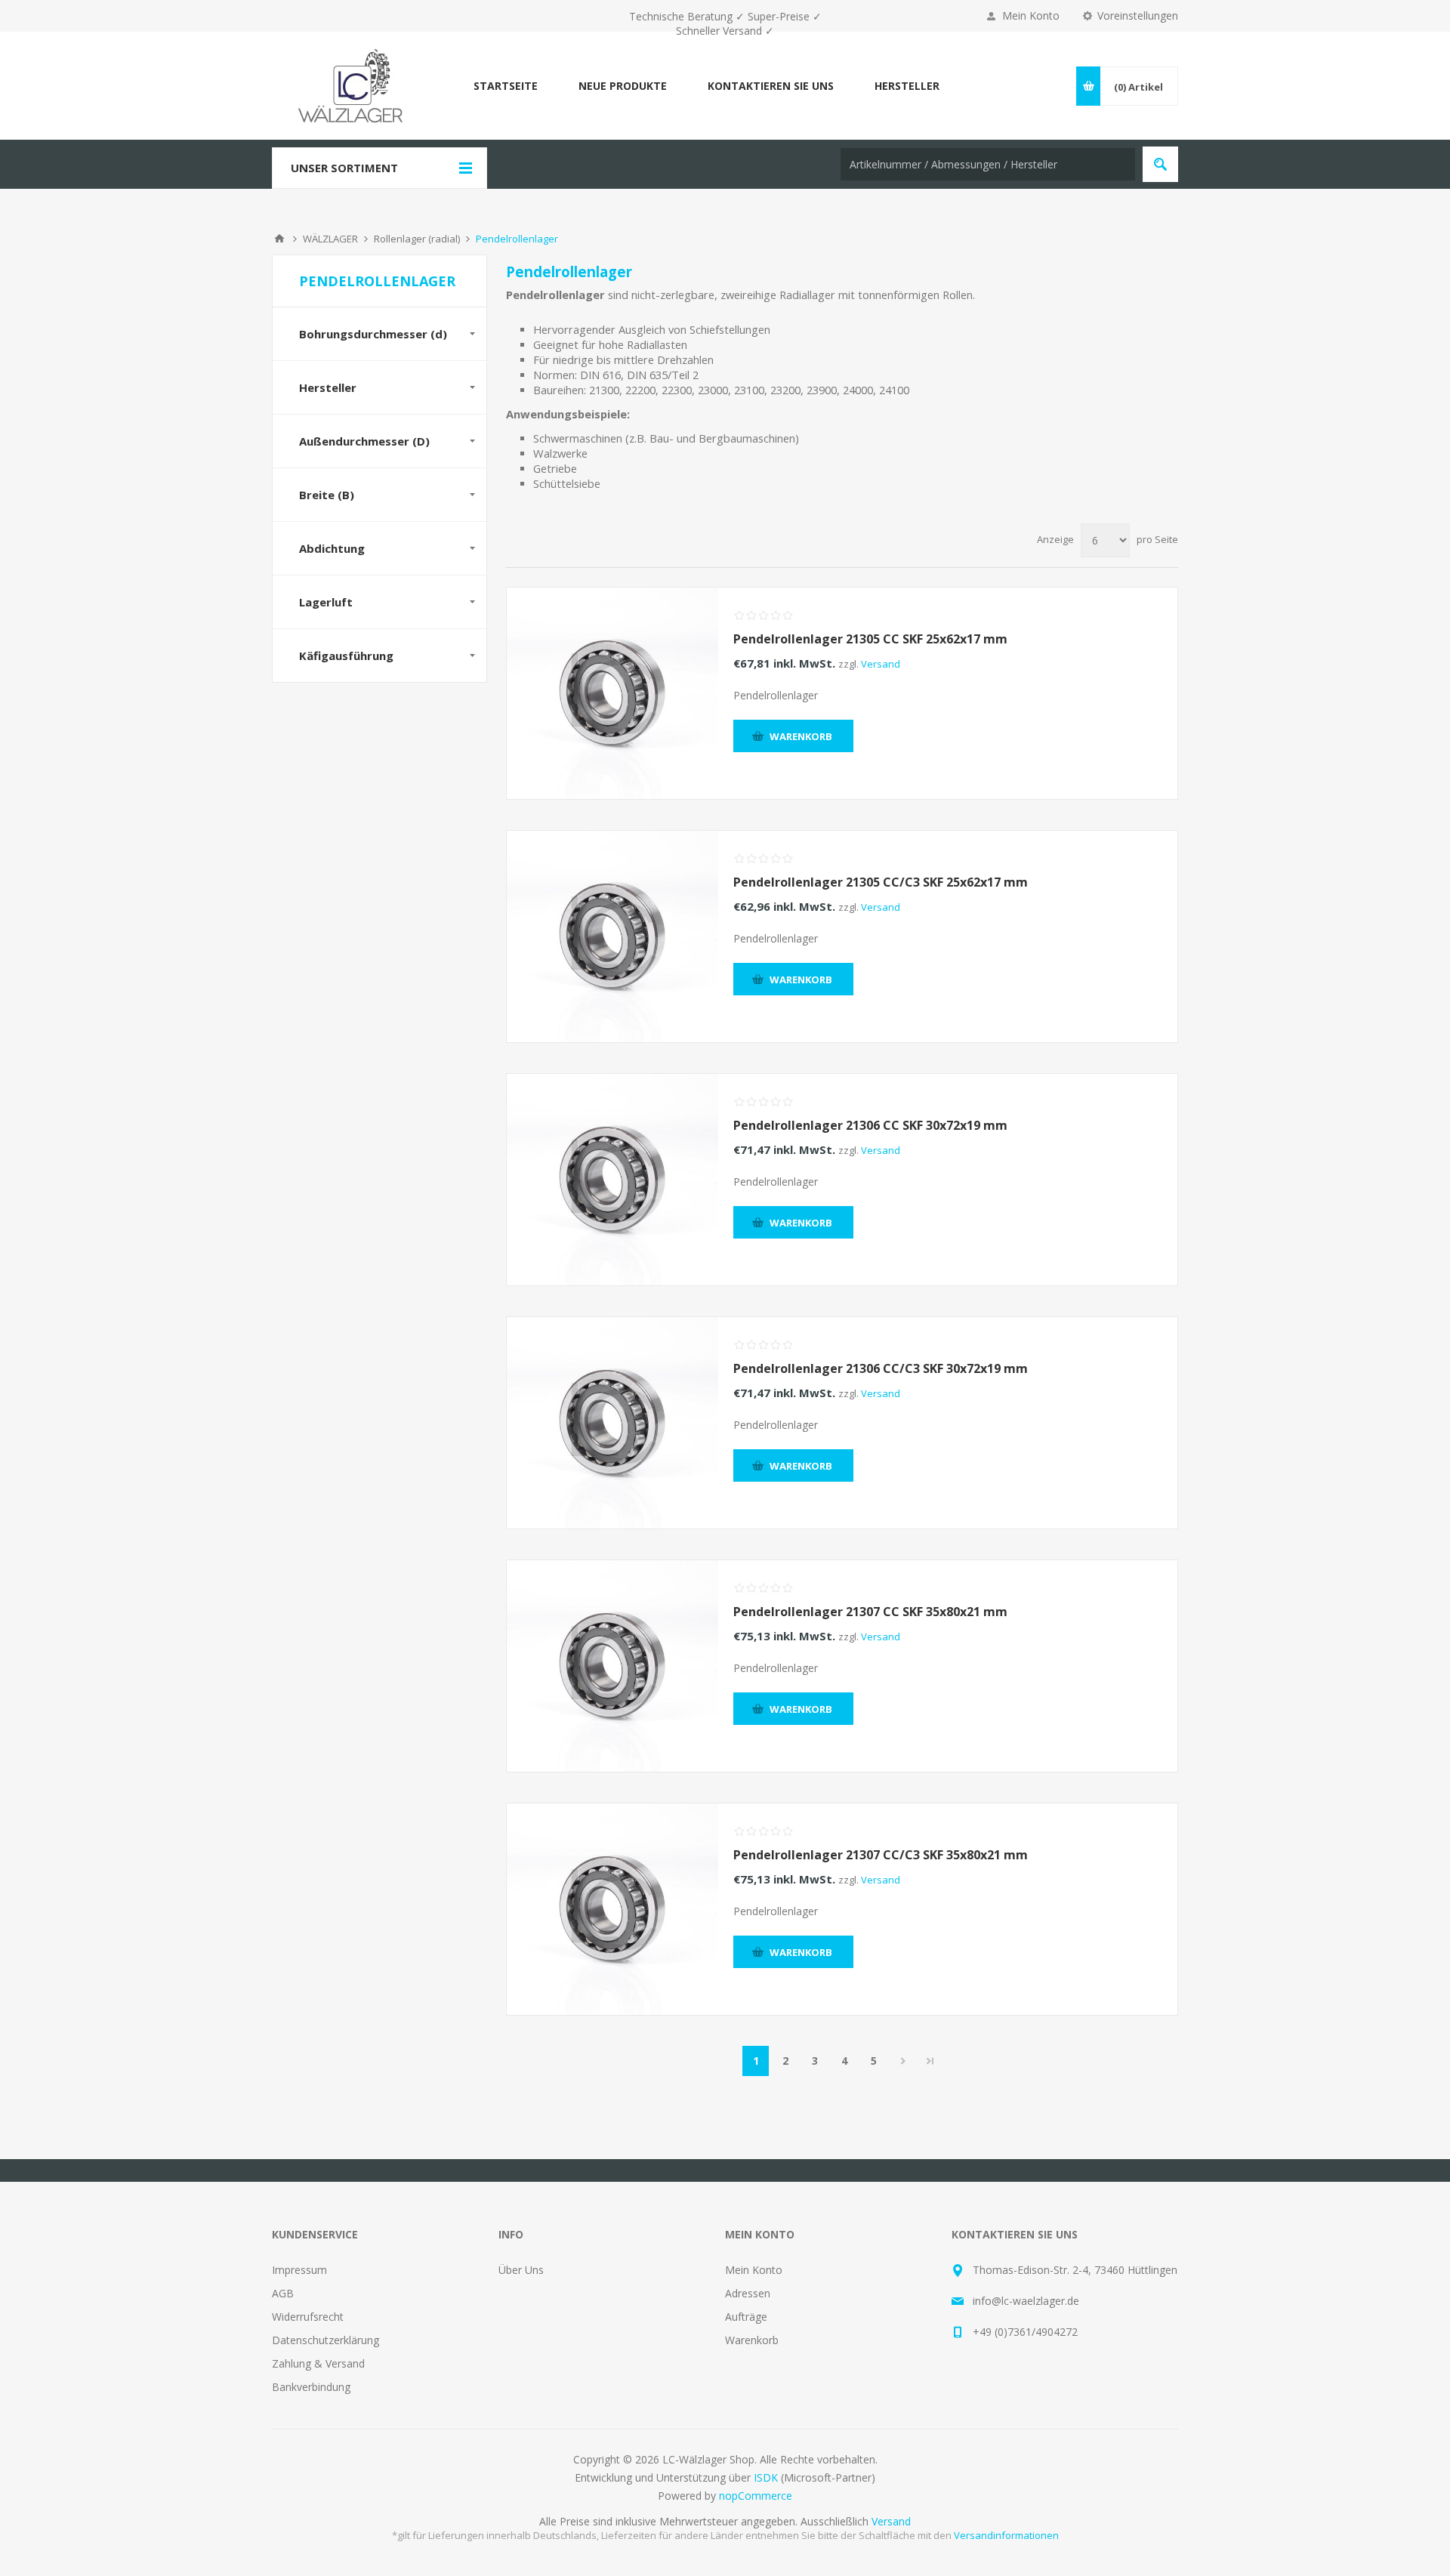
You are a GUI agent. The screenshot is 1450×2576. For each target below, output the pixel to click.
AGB (283, 2293)
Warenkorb (752, 2340)
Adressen (748, 2293)
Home (279, 239)
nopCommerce (756, 2496)
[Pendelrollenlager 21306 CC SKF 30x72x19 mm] (612, 1180)
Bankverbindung (311, 2387)
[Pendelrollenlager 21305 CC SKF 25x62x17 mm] (612, 693)
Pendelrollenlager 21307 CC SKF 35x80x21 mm (870, 1612)
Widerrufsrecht (308, 2317)
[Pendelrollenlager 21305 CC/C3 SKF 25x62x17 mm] (612, 936)
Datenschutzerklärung (325, 2340)
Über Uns (521, 2270)
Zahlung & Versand (318, 2363)
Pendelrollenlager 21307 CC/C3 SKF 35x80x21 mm (881, 1855)
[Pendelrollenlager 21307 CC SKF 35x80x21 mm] (612, 1666)
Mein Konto (1031, 15)
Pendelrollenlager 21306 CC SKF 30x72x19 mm (870, 1125)
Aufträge (746, 2317)
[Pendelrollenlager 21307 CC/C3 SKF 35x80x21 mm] (612, 1909)
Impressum (299, 2270)
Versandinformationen (1006, 2535)
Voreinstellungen (1138, 15)
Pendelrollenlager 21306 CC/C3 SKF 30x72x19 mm (881, 1368)
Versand (881, 664)
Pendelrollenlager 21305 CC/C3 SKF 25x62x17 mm (881, 882)
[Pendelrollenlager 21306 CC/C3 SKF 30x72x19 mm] (612, 1423)
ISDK (766, 2477)
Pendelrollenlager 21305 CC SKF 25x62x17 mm (870, 639)
